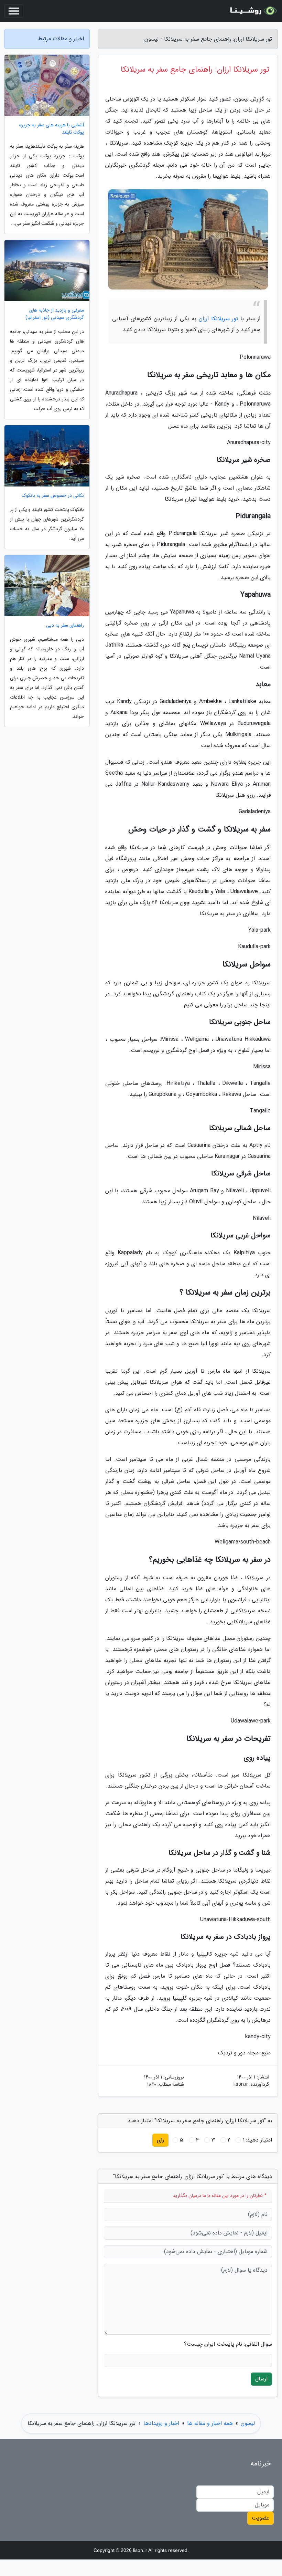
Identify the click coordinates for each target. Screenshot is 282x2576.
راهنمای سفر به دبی (65, 625)
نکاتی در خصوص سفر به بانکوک (53, 496)
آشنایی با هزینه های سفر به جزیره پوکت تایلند (52, 129)
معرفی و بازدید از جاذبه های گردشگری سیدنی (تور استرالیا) (55, 314)
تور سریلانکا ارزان (219, 319)
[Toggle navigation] (14, 11)
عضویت (261, 2518)
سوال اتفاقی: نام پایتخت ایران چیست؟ (228, 2344)
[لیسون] (252, 11)
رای (160, 2140)
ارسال (261, 2379)
